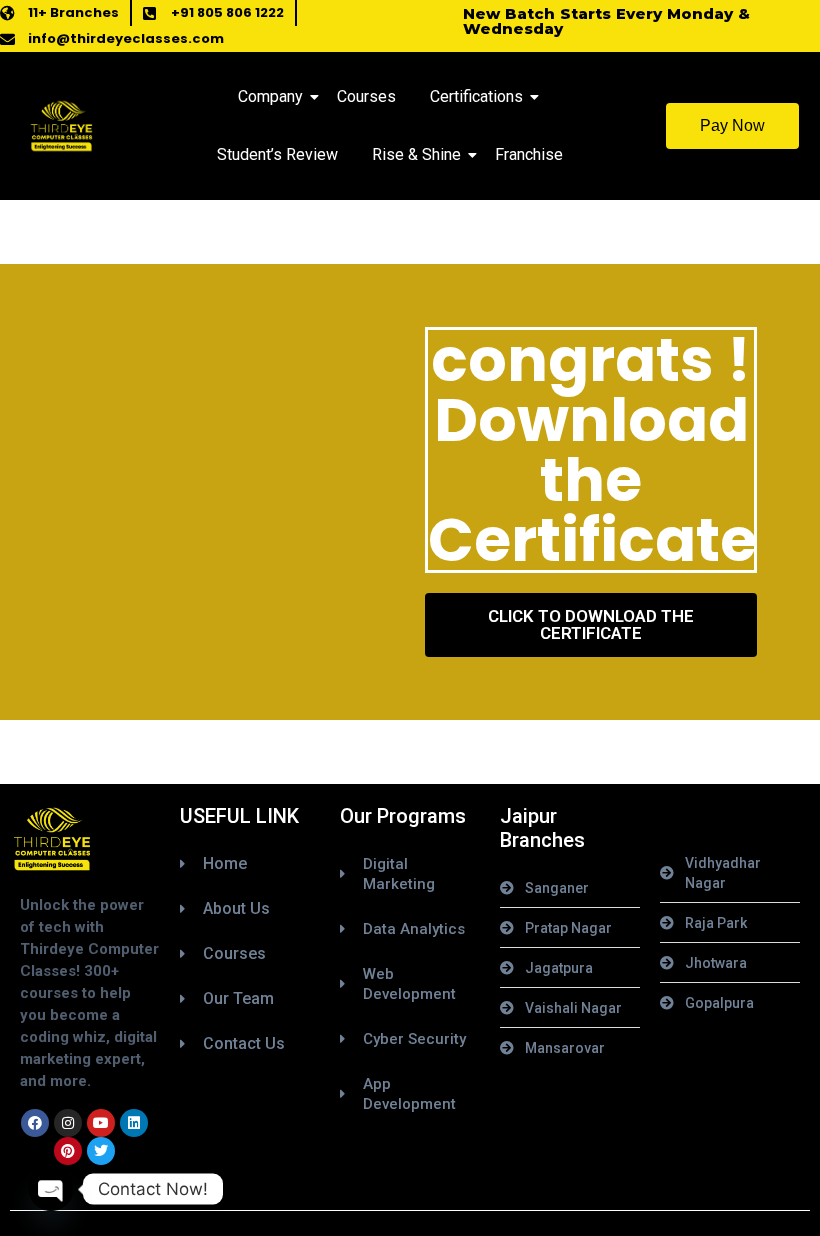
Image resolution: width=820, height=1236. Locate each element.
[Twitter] (101, 1151)
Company (270, 96)
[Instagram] (68, 1123)
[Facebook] (35, 1123)
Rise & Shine (416, 154)
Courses (366, 96)
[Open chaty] (51, 1189)
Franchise (529, 154)
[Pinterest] (68, 1151)
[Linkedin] (134, 1123)
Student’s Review (277, 154)
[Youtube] (101, 1123)
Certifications (476, 96)
